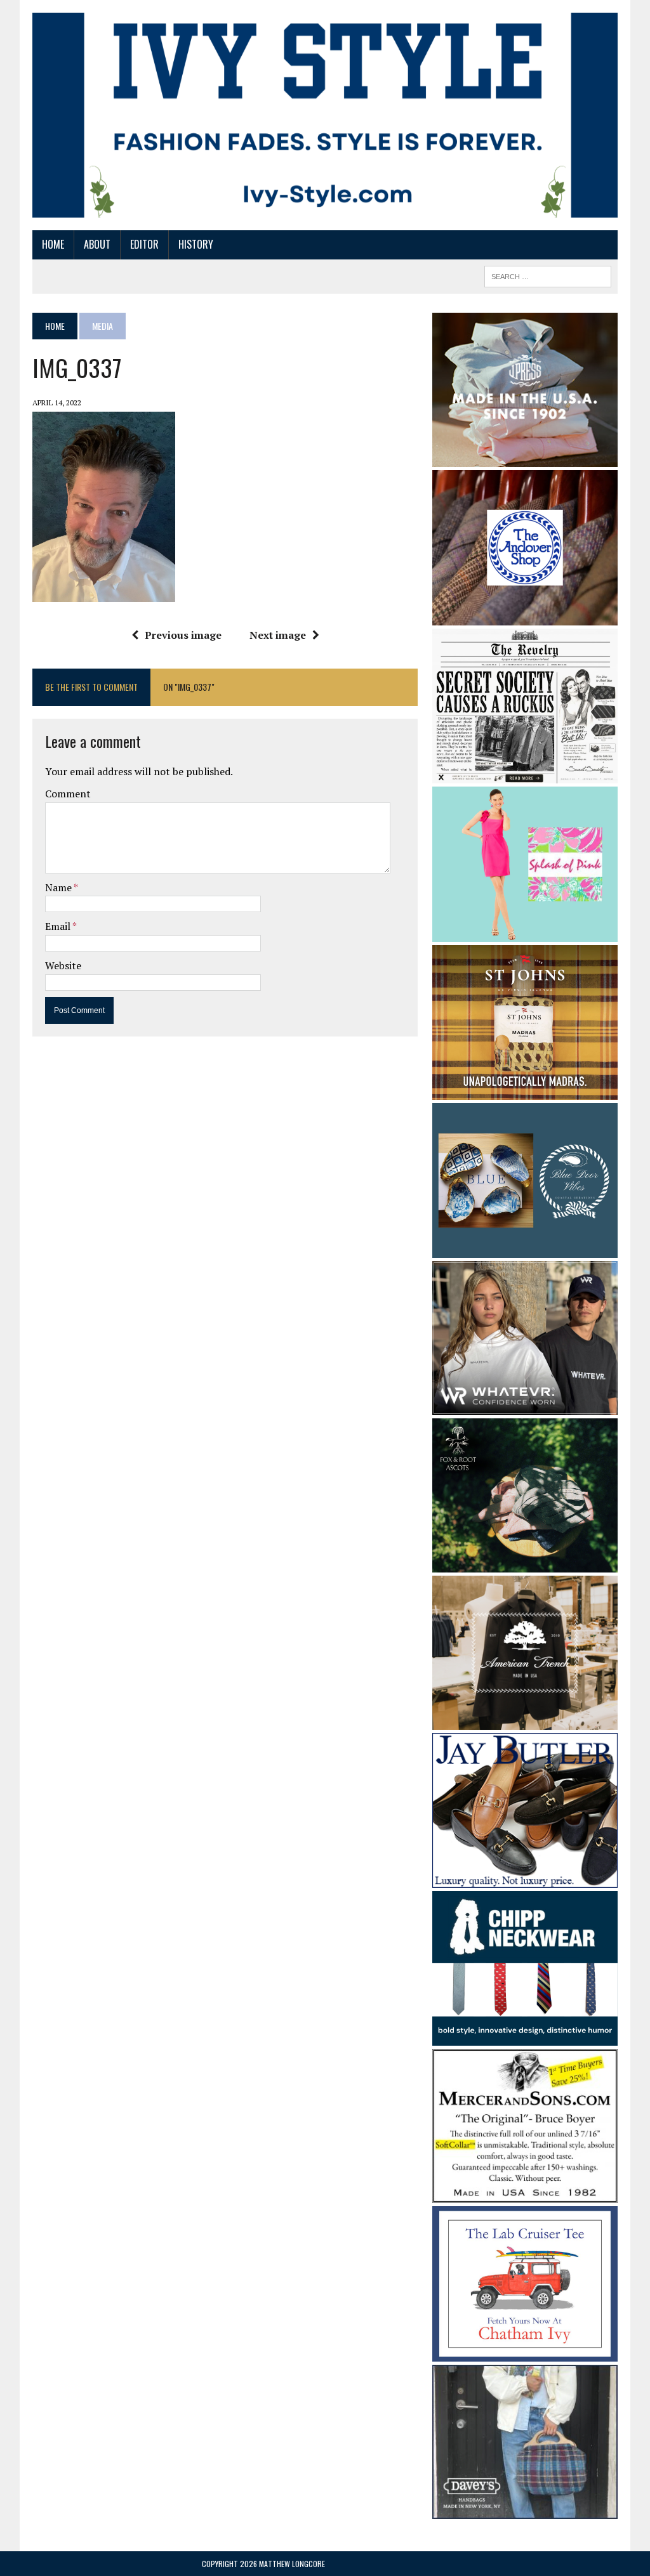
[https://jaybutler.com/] (525, 1879)
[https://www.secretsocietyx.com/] (525, 775)
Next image (278, 635)
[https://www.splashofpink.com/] (525, 933)
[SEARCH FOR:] (548, 275)
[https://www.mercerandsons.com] (525, 2195)
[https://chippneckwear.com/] (525, 2037)
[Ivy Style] (325, 115)
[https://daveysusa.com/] (525, 2510)
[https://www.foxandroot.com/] (525, 1564)
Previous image (183, 635)
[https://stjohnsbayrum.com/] (525, 1091)
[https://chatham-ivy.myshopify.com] (525, 2353)
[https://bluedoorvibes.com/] (525, 1250)
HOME (53, 244)
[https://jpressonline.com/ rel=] (525, 458)
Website (63, 965)
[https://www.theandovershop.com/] (525, 617)
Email (59, 926)
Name (59, 887)
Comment (68, 794)
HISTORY (196, 244)
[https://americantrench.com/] (525, 1722)
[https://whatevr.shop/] (525, 1407)
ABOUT (97, 244)
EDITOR (144, 244)
